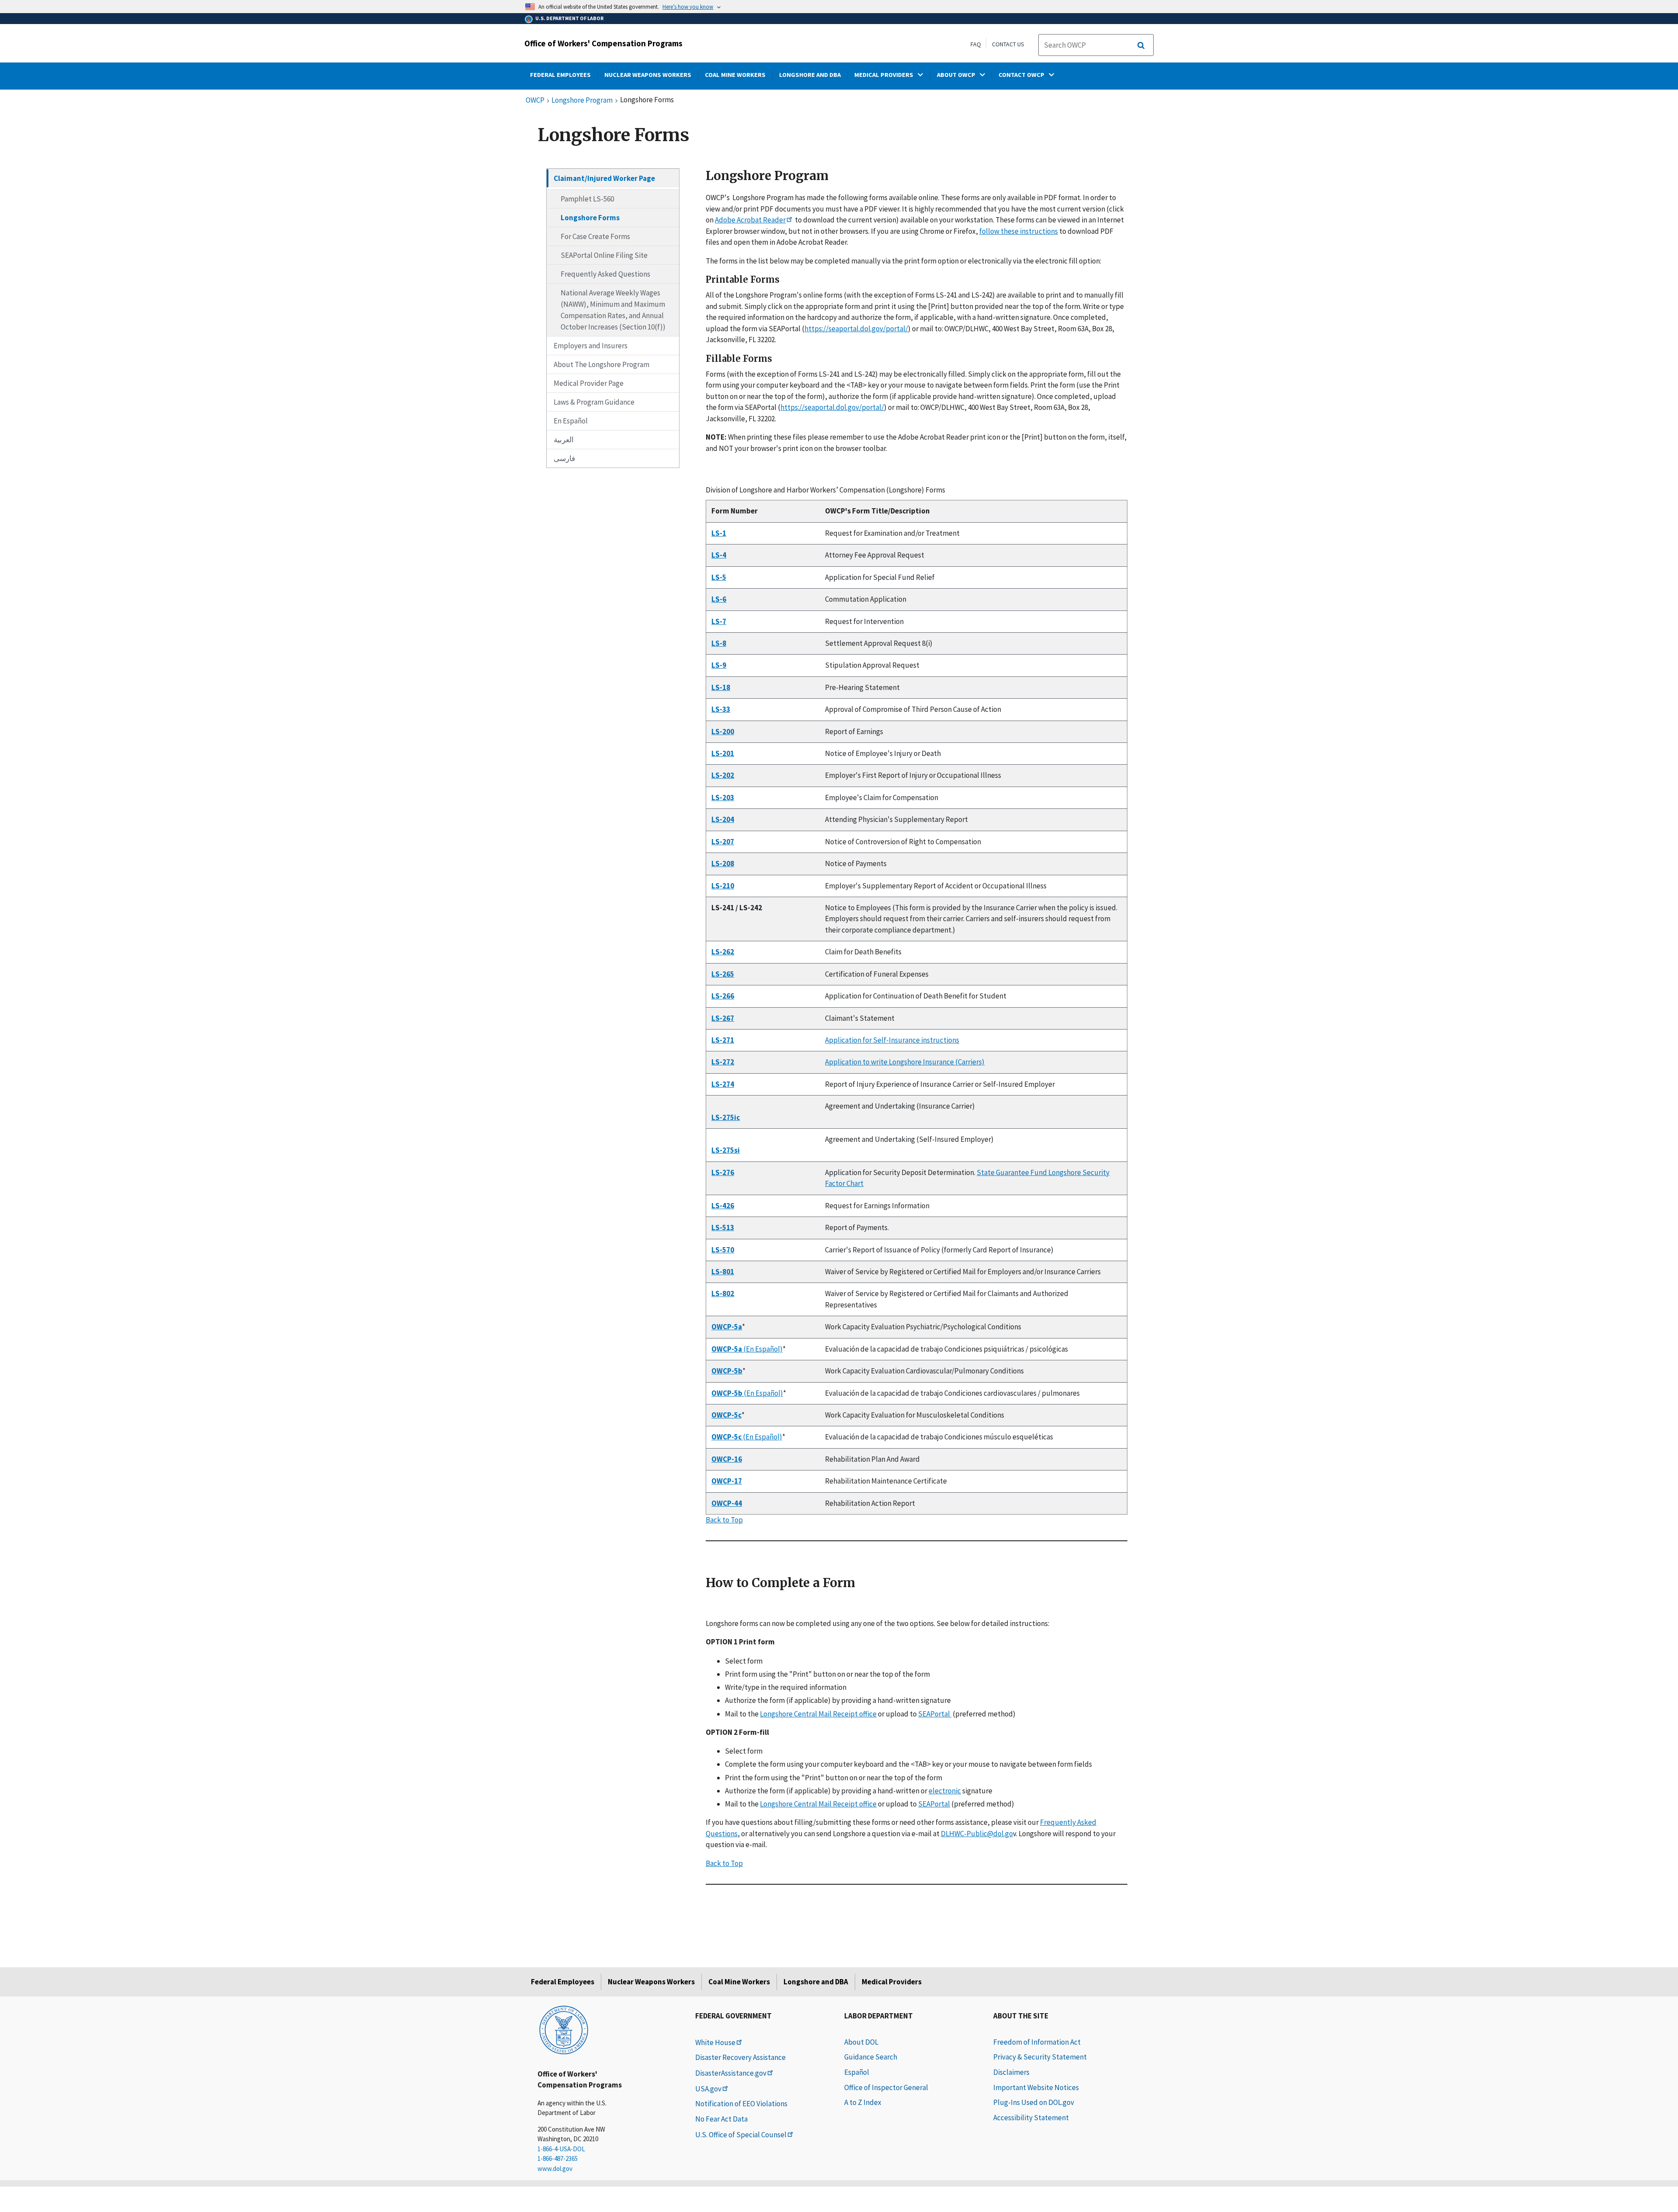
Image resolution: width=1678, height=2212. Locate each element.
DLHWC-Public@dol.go (977, 1834)
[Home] (564, 2029)
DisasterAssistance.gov (731, 2073)
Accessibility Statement (1031, 2118)
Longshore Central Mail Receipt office (818, 1714)
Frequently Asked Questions (605, 274)
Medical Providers (892, 1982)
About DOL (861, 2042)
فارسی (564, 458)
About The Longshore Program (602, 364)
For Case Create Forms (595, 236)
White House (715, 2042)
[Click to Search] (1141, 45)
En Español (571, 421)
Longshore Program (582, 101)
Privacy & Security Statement (1040, 2057)
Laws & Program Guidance (594, 402)
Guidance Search (871, 2057)
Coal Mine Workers (739, 1982)
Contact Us (1008, 44)
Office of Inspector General (886, 2087)
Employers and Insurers (591, 346)
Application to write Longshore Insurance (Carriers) (905, 1062)
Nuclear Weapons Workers (651, 1982)
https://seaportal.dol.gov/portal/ (856, 329)
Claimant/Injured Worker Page (604, 178)
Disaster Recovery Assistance (740, 2057)
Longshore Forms (590, 218)
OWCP (535, 101)
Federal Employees (563, 1982)
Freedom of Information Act (1037, 2042)
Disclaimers (1011, 2072)
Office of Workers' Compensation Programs (603, 43)
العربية (564, 440)
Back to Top (724, 1520)
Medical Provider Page (589, 383)
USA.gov (708, 2089)
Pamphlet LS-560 (587, 199)
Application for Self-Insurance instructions (892, 1040)
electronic (945, 1791)
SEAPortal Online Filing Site (604, 255)
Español (857, 2072)
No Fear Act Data (721, 2119)
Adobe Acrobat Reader (750, 220)
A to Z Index (863, 2102)
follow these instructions (1019, 231)
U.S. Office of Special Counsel (741, 2135)
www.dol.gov (555, 2169)
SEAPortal (935, 1714)
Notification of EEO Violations (741, 2104)
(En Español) (747, 1349)
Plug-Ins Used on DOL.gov (1034, 2102)
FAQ (976, 44)
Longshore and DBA (816, 1982)
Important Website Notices (1036, 2087)
